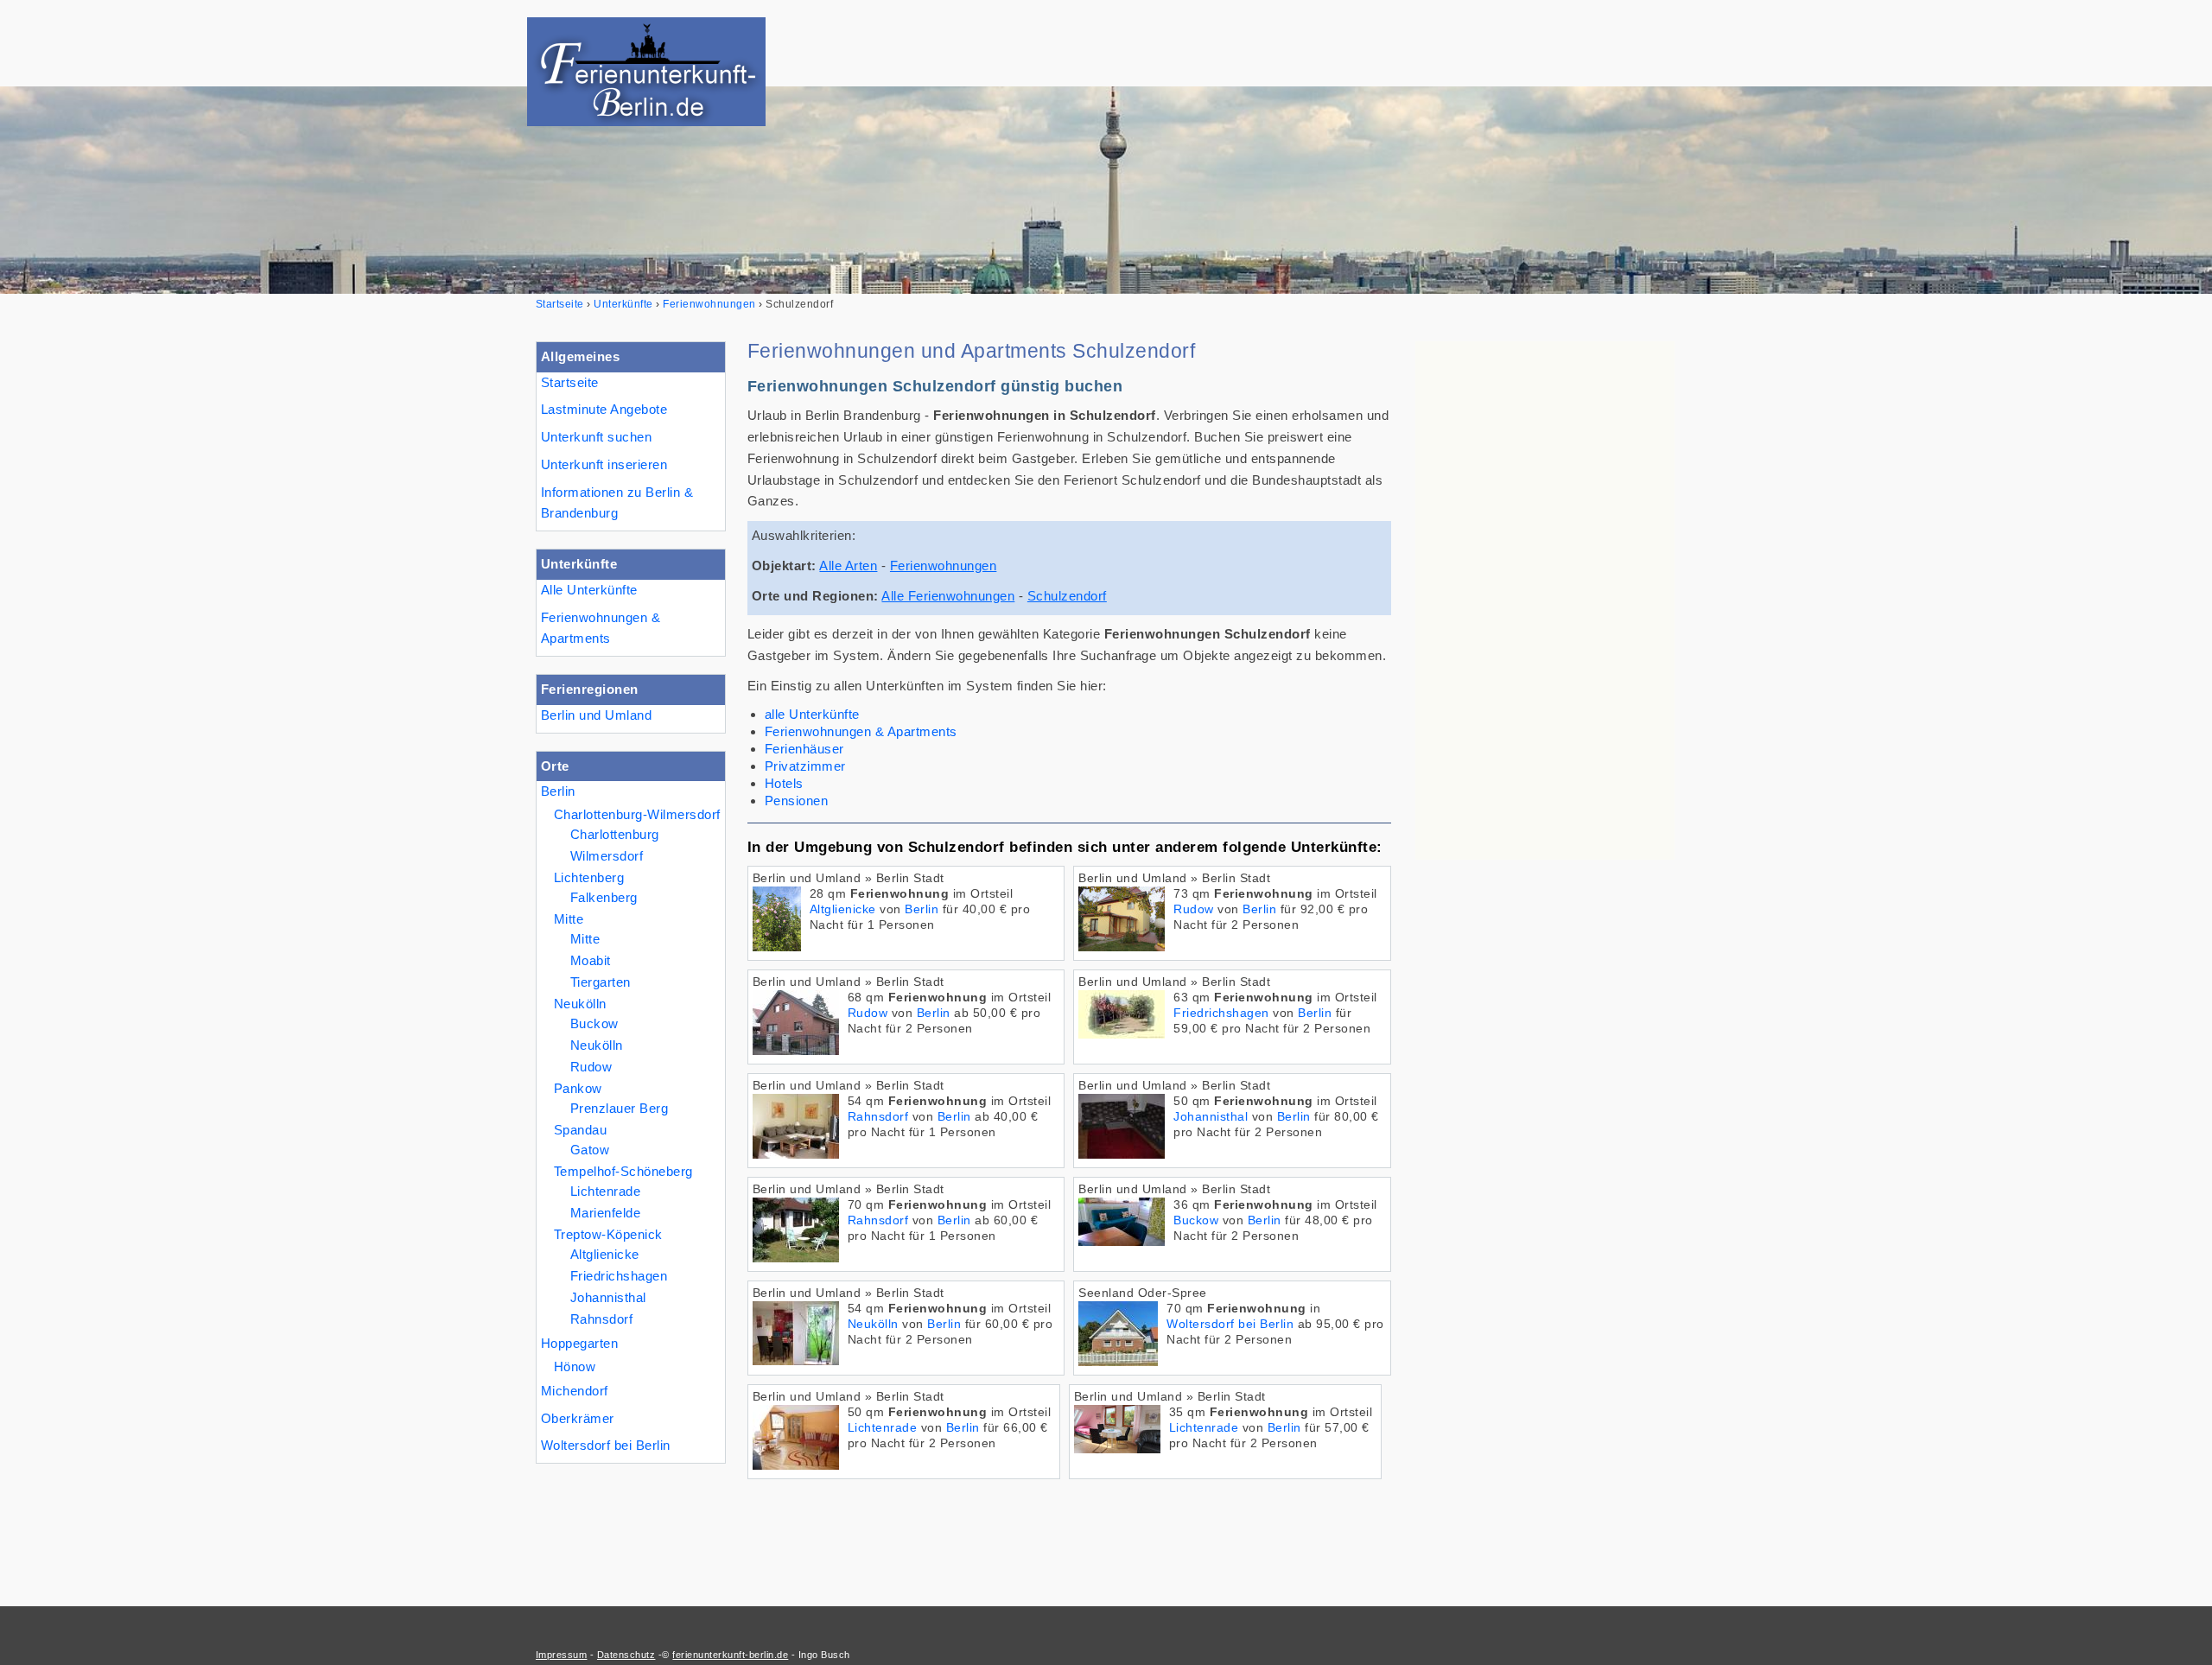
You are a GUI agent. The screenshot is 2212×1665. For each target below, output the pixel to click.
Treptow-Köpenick (608, 1234)
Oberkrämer (578, 1418)
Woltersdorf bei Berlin (606, 1445)
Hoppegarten (579, 1343)
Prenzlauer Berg (619, 1108)
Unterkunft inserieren (604, 464)
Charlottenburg (615, 834)
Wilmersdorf (607, 856)
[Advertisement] (1545, 601)
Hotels (784, 783)
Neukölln (580, 1004)
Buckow (594, 1023)
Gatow (590, 1150)
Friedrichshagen (619, 1276)
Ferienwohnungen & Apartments (601, 628)
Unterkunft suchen (596, 437)
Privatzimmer (805, 766)
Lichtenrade (605, 1191)
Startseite (570, 382)
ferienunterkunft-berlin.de (730, 1655)
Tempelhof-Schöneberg (623, 1171)
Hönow (575, 1366)
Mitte (569, 919)
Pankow (578, 1088)
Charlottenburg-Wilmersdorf (637, 814)
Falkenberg (604, 897)
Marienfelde (605, 1213)
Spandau (580, 1130)
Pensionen (796, 801)
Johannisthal (608, 1297)
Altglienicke (605, 1254)
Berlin (558, 791)
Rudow (591, 1067)
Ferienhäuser (804, 749)
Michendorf (575, 1391)
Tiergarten (601, 982)
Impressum (561, 1655)
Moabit (591, 960)
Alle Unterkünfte (589, 590)
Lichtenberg (589, 877)
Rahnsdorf (601, 1319)
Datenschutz (626, 1655)
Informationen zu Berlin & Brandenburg (617, 503)
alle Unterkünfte (812, 714)
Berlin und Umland (596, 715)
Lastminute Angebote (604, 409)
